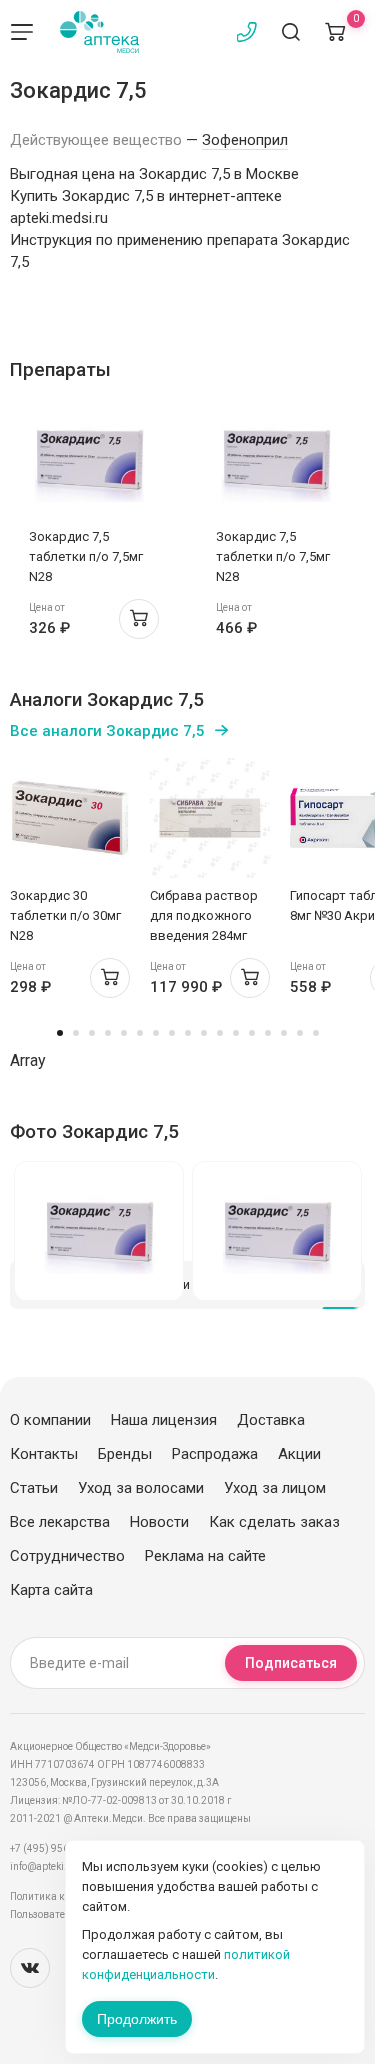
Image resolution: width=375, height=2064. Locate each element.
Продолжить (137, 2019)
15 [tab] (284, 1033)
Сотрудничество (67, 1556)
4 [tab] (108, 1033)
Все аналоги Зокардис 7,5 (107, 731)
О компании (50, 1420)
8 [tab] (172, 1033)
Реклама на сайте (205, 1556)
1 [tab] (60, 1033)
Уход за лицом (275, 1488)
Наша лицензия (164, 1420)
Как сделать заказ (274, 1522)
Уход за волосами (141, 1488)
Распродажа (215, 1454)
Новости (159, 1522)
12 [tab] (236, 1033)
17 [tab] (316, 1033)
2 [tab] (76, 1033)
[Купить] (139, 619)
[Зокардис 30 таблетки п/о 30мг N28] (70, 818)
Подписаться (291, 1663)
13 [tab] (252, 1033)
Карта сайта (51, 1590)
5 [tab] (124, 1033)
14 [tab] (268, 1033)
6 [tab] (140, 1033)
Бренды (125, 1454)
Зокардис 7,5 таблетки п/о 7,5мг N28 (86, 556)
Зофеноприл (245, 140)
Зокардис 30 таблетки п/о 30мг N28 (65, 915)
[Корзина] (335, 32)
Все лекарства (60, 1522)
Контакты (44, 1454)
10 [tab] (204, 1033)
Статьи (34, 1488)
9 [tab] (188, 1033)
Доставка (271, 1420)
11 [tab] (220, 1033)
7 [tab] (156, 1033)
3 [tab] (92, 1033)
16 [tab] (300, 1033)
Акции (299, 1454)
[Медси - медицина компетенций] (99, 32)
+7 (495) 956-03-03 (54, 1848)
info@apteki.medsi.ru (59, 1866)
